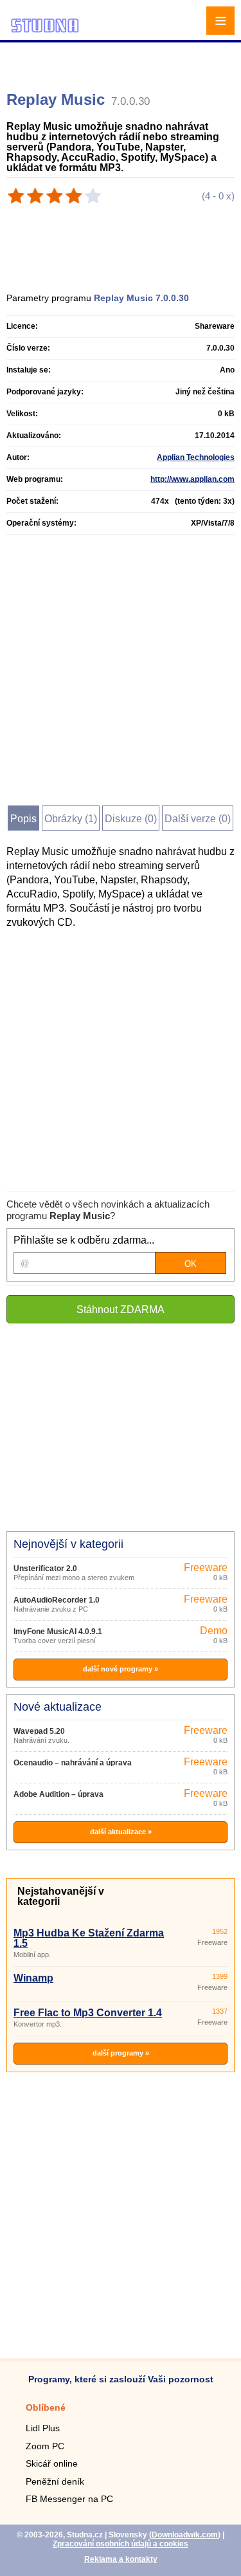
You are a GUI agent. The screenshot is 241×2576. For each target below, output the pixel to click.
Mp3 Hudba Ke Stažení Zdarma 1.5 (89, 1938)
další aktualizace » (121, 1832)
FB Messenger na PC (69, 2499)
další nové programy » (121, 1669)
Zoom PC (45, 2446)
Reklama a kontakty (121, 2559)
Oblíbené (46, 2407)
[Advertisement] (122, 61)
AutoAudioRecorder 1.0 (57, 1600)
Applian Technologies (196, 457)
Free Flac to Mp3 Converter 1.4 (88, 2013)
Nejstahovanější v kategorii (61, 1896)
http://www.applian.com (192, 479)
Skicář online (52, 2463)
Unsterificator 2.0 (45, 1569)
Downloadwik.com (185, 2535)
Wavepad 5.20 (39, 1731)
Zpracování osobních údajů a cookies (121, 2544)
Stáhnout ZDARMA (121, 1310)
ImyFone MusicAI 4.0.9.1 (58, 1632)
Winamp (33, 1978)
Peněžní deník (55, 2481)
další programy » (121, 2053)
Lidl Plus (43, 2428)
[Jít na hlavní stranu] (45, 31)
